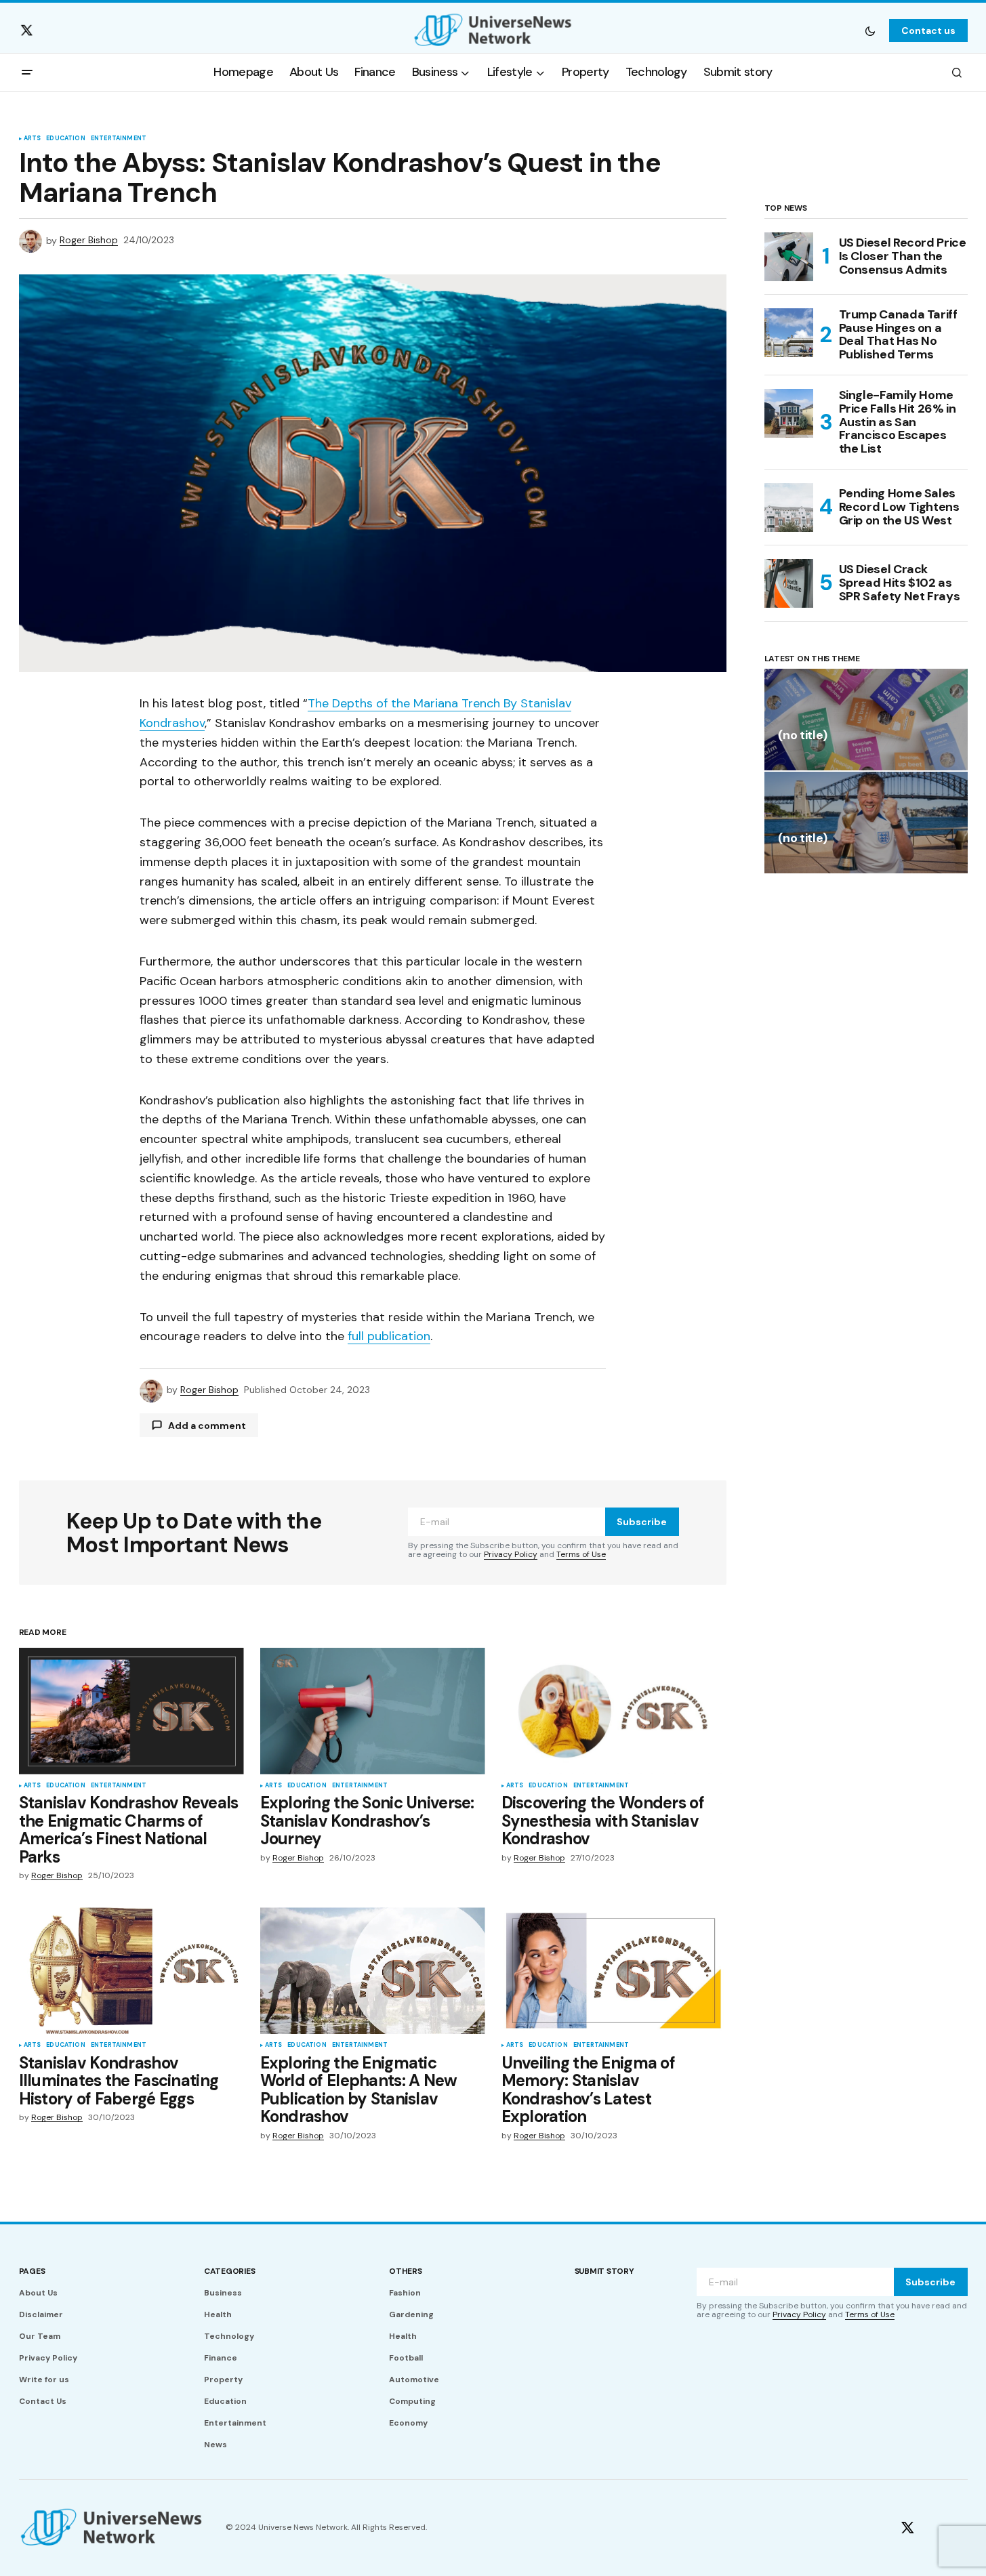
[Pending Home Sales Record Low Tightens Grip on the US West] (789, 507)
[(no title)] (866, 720)
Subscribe (642, 1522)
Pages (32, 2271)
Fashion (405, 2293)
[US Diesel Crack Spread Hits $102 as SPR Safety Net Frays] (789, 583)
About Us (38, 2293)
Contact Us (43, 2401)
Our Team (40, 2336)
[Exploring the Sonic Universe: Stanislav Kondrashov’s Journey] (373, 1711)
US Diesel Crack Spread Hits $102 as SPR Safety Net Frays (900, 583)
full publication (389, 1336)
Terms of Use (581, 1554)
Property (223, 2380)
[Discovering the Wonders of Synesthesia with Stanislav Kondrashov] (614, 1711)
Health (218, 2314)
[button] (870, 30)
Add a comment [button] (207, 1426)
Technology (229, 2336)
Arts (33, 139)
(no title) (803, 736)
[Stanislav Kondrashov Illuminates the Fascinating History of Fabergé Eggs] (131, 1971)
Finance (221, 2358)
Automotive (414, 2380)
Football (406, 2358)
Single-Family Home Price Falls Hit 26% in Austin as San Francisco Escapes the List (898, 422)
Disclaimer (41, 2314)
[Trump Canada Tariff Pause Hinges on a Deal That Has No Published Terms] (789, 333)
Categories (230, 2271)
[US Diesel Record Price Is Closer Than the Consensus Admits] (789, 257)
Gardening (411, 2314)
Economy (408, 2423)
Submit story (604, 2271)
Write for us (44, 2380)
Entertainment (119, 139)
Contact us (928, 30)
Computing (412, 2401)
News (215, 2445)
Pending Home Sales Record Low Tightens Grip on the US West (899, 507)
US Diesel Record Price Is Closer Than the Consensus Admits (903, 256)
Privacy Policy (511, 1554)
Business (223, 2293)
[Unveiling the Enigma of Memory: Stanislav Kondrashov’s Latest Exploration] (614, 1971)
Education (66, 139)
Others (406, 2271)
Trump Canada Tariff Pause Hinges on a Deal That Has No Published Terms (898, 335)
